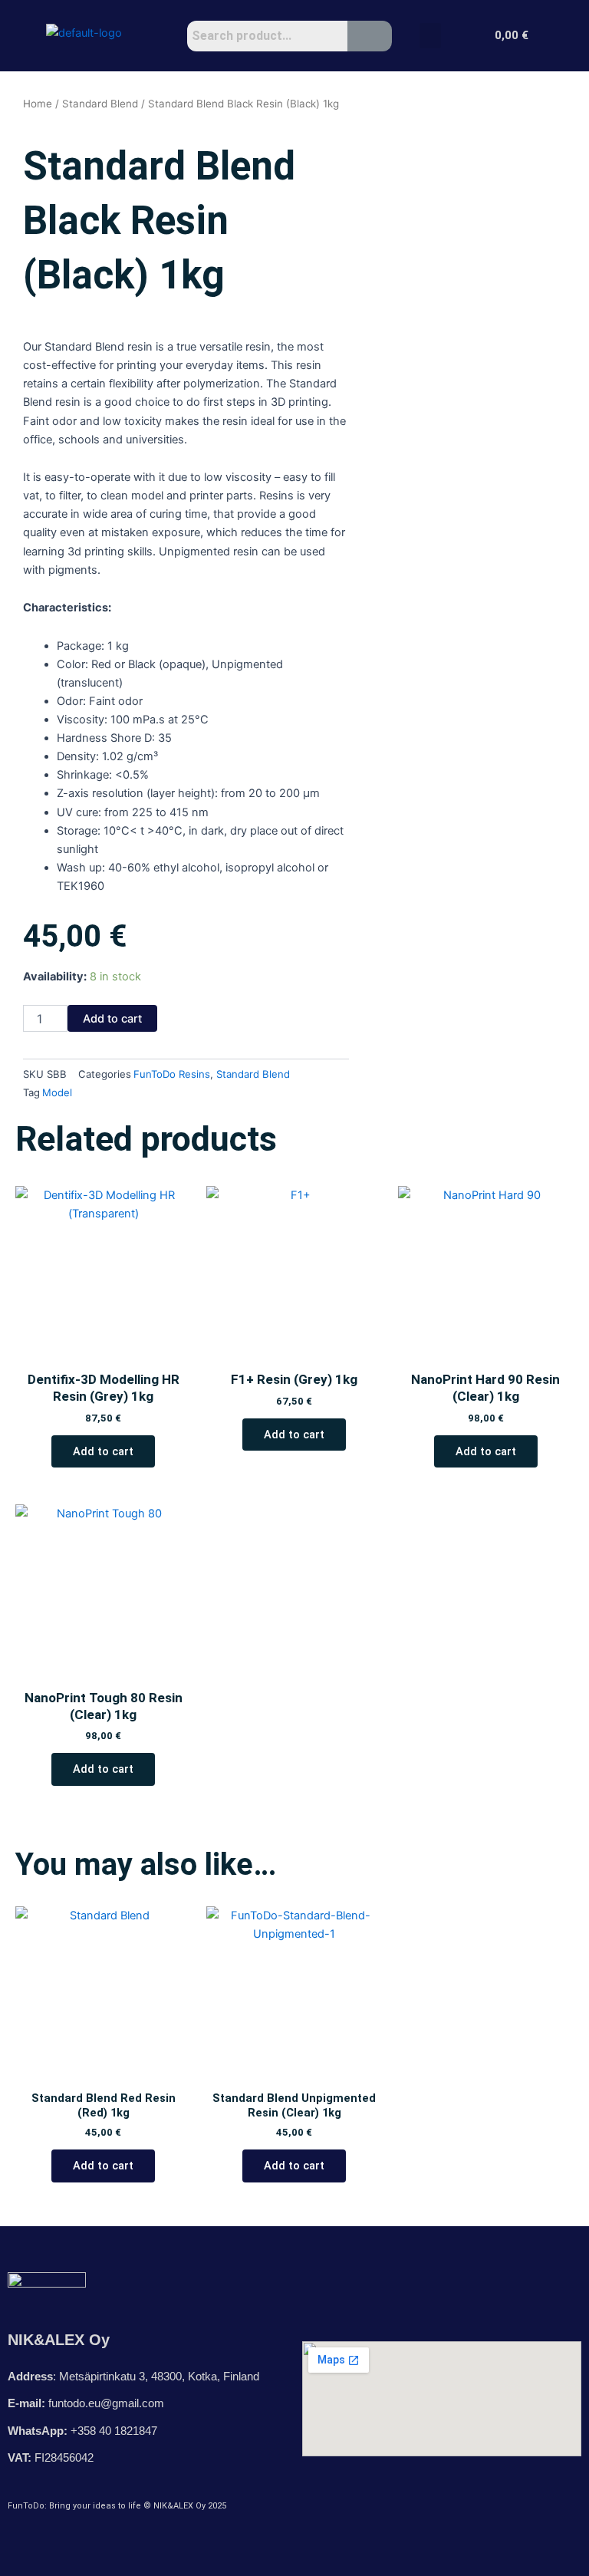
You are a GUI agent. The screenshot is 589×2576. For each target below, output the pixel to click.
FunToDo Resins (172, 1074)
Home (38, 104)
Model (57, 1092)
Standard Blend (100, 104)
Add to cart (112, 1019)
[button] (430, 36)
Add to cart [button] (103, 1451)
